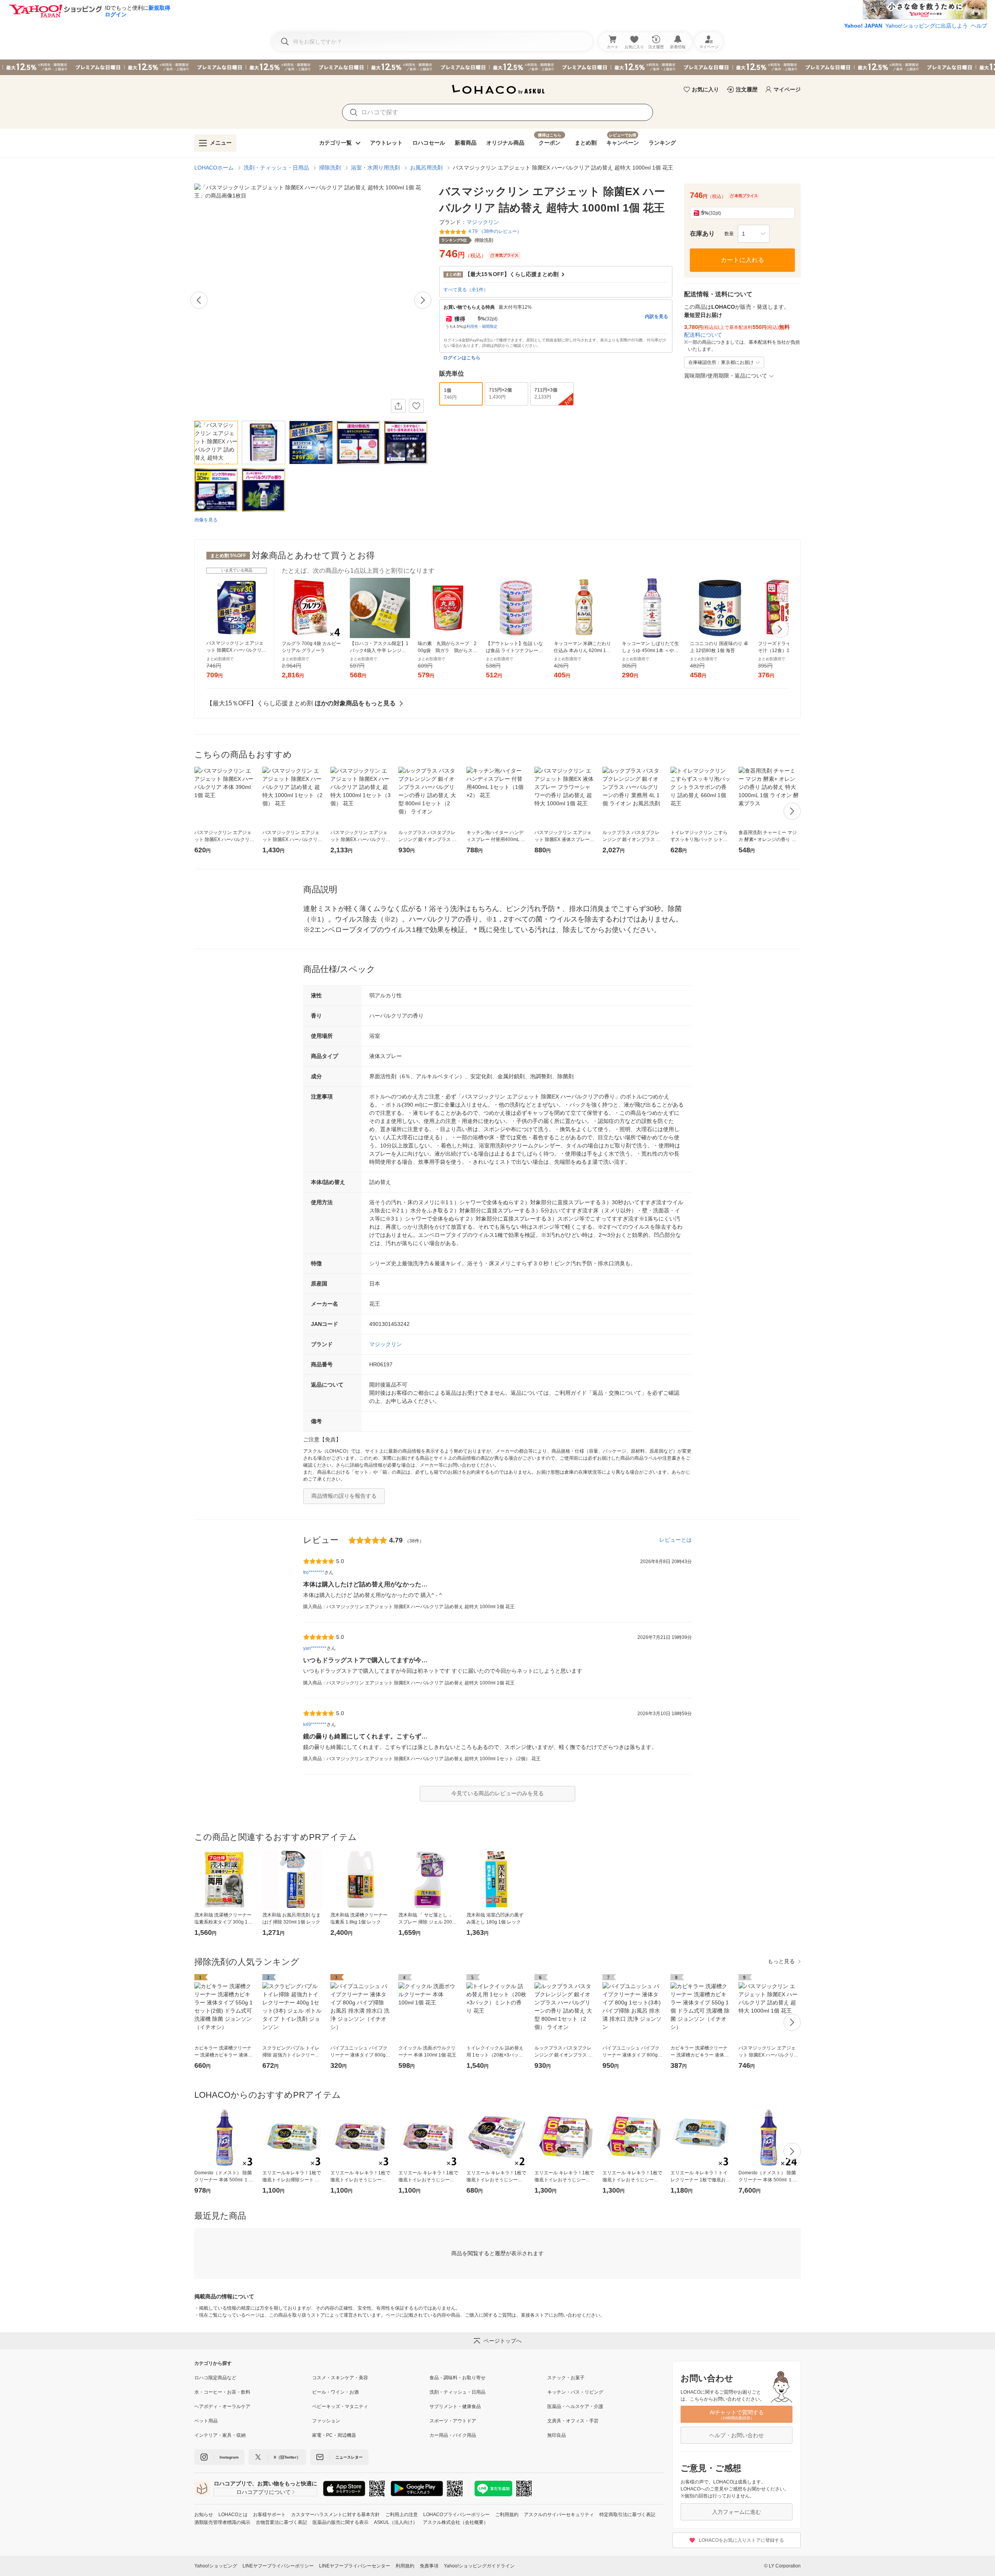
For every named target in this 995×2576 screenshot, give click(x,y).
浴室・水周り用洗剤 (375, 168)
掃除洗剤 (330, 168)
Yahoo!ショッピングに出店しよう (927, 26)
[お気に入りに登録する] (416, 406)
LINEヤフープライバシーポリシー (278, 2566)
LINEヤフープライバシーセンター (355, 2566)
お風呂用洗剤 (426, 168)
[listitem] (253, 2378)
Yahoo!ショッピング (216, 2566)
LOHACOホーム (214, 168)
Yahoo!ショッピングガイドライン (479, 2566)
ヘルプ (979, 26)
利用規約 (405, 2566)
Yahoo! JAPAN (863, 26)
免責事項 (429, 2566)
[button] (754, 234)
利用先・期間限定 (482, 326)
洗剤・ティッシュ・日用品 (276, 168)
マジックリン (386, 1344)
